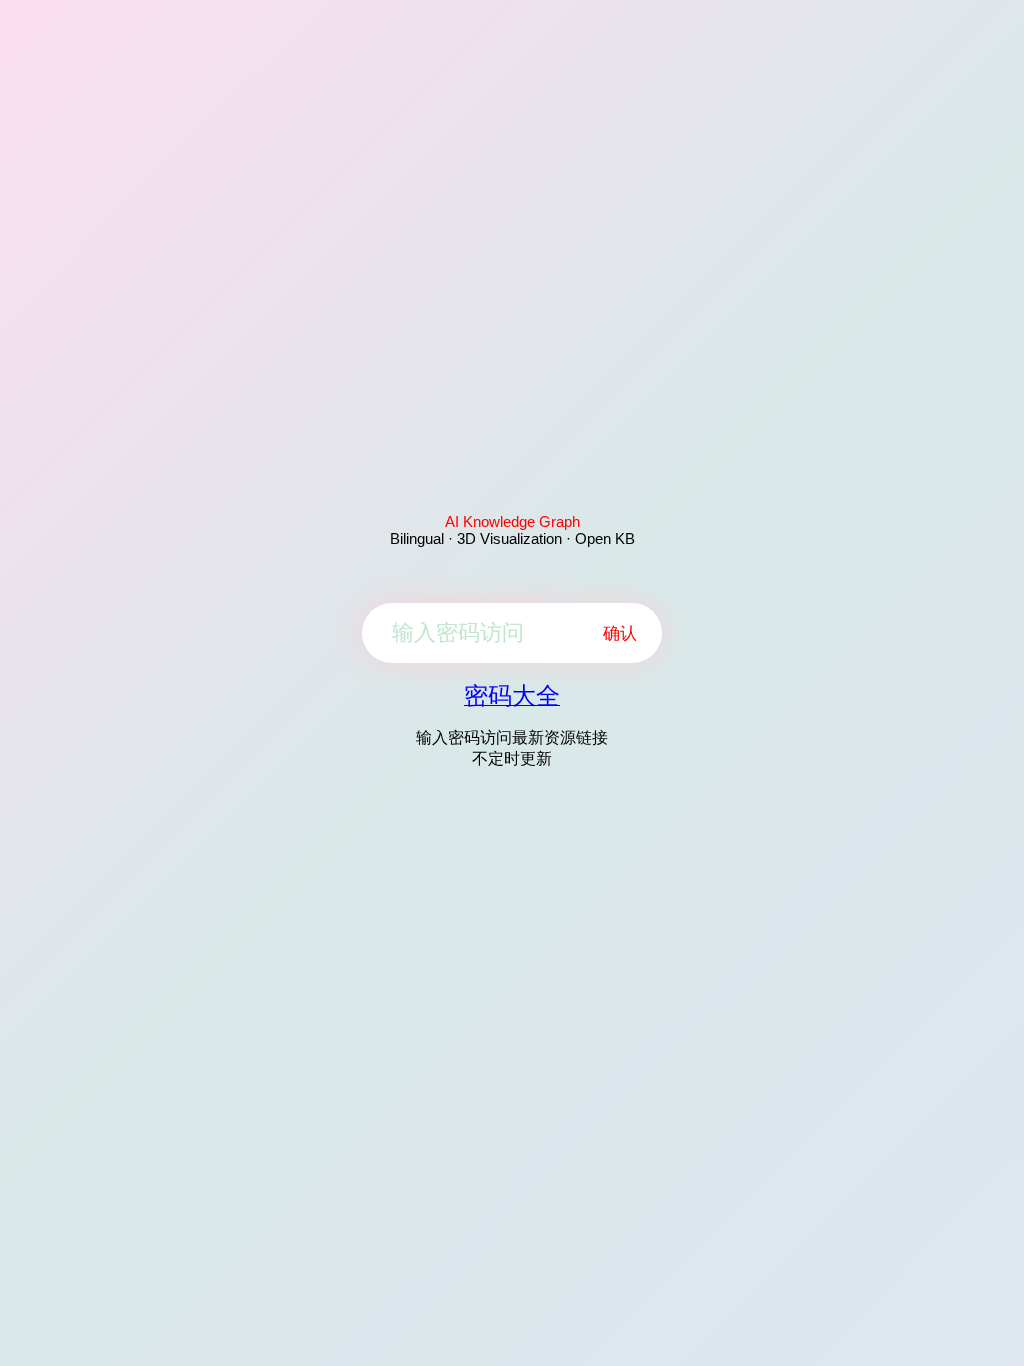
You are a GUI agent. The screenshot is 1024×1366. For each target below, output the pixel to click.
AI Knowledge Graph (512, 521)
